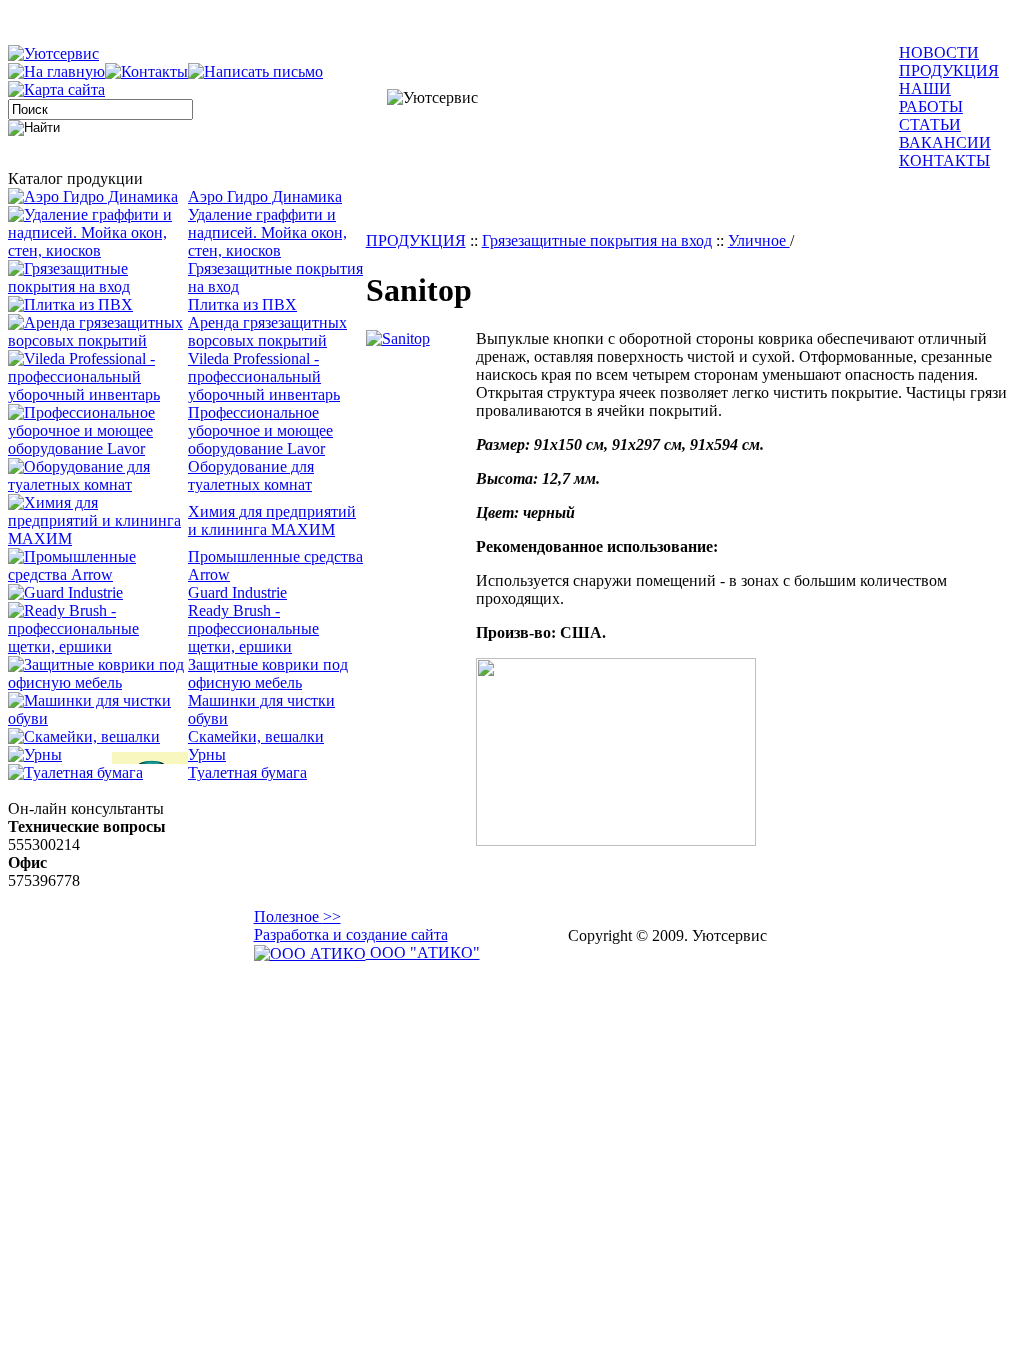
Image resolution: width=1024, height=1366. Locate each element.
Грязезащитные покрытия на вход (597, 240)
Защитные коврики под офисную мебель (268, 673)
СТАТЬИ (930, 124)
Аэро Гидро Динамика (265, 196)
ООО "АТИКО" (423, 952)
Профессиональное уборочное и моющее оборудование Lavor (260, 430)
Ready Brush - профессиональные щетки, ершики (253, 628)
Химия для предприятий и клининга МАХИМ (272, 520)
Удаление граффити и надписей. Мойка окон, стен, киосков (267, 232)
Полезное (297, 916)
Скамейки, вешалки (256, 736)
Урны (207, 754)
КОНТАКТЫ (944, 160)
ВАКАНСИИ (945, 142)
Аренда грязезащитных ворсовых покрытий (267, 331)
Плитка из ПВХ (242, 304)
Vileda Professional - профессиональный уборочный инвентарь (264, 376)
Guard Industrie (237, 592)
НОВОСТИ (939, 52)
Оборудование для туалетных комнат (251, 475)
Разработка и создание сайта (351, 934)
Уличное (759, 240)
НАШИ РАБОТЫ (931, 97)
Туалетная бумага (247, 772)
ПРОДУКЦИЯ (949, 70)
